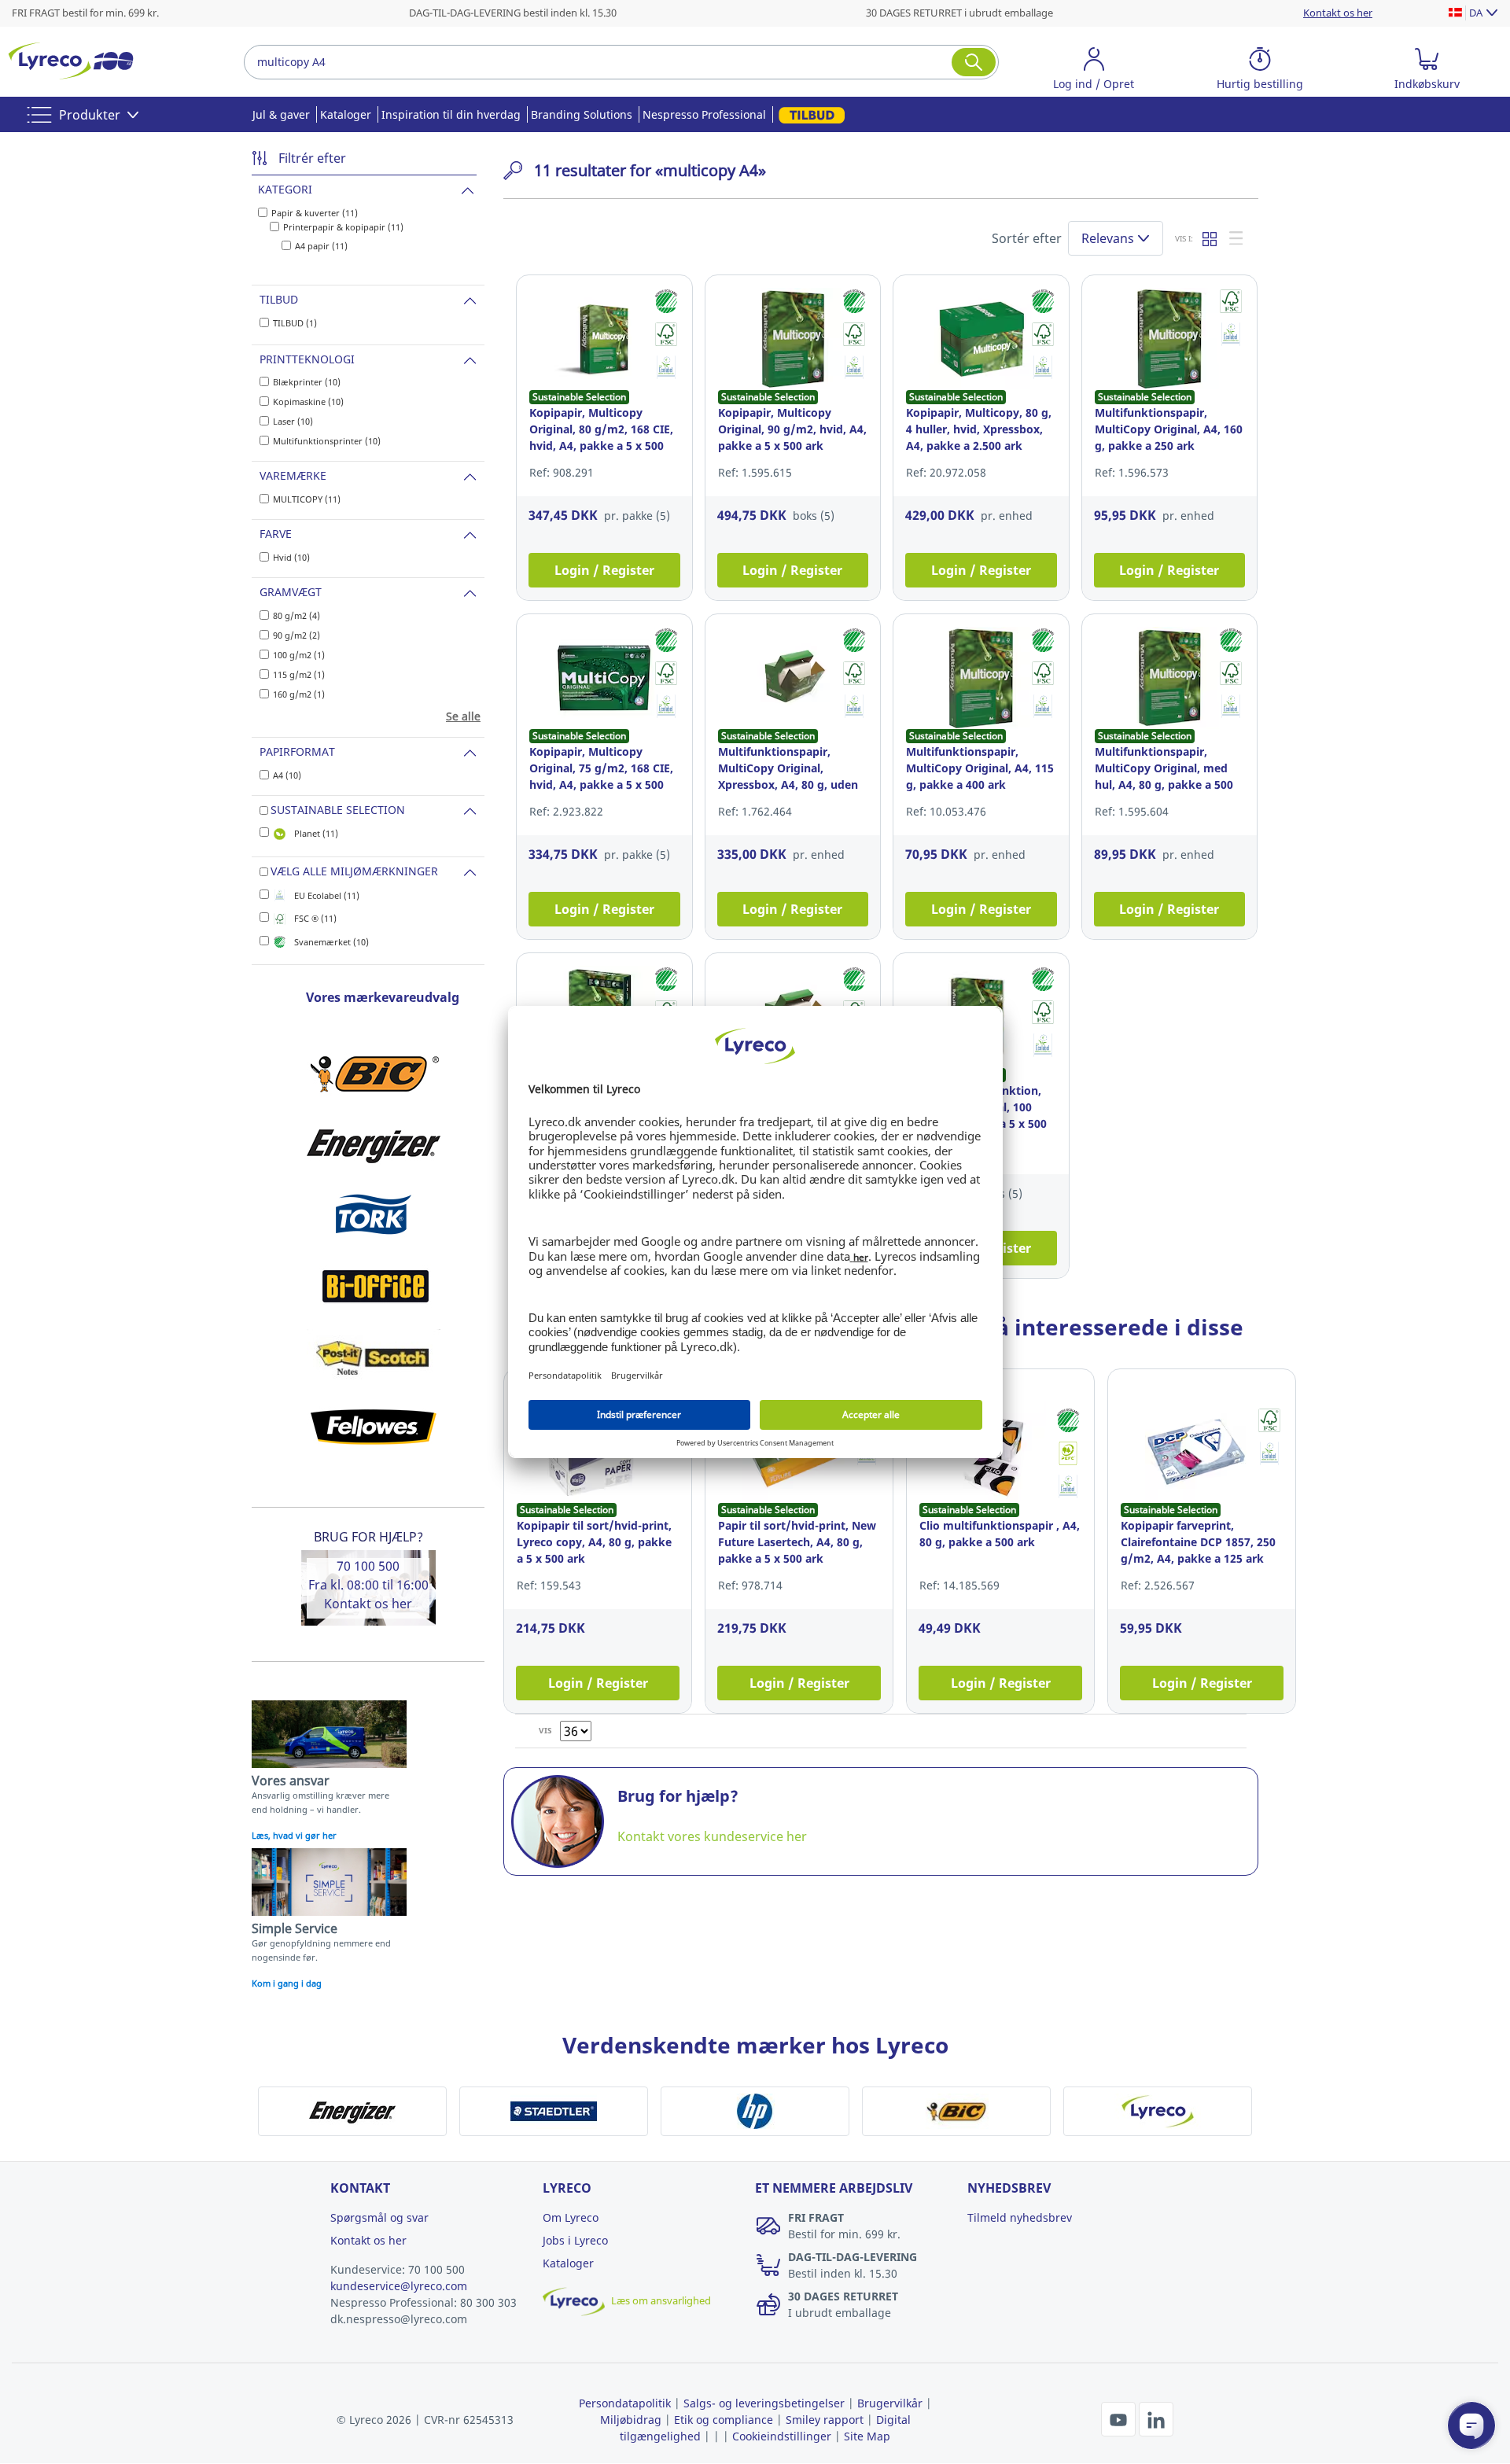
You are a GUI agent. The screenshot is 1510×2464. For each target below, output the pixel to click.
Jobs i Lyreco (575, 2240)
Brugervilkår (890, 2403)
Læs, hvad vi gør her (294, 1835)
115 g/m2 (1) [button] (299, 674)
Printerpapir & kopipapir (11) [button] (343, 227)
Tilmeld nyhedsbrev (1020, 2217)
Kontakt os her (368, 1604)
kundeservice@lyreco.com (399, 2286)
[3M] (374, 1357)
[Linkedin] (1156, 2418)
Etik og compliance (724, 2420)
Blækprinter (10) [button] (307, 382)
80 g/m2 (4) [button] (296, 615)
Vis (545, 1730)
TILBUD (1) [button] (295, 323)
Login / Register (604, 570)
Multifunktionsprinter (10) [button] (327, 441)
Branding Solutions (582, 114)
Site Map (867, 2436)
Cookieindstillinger (782, 2436)
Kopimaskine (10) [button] (308, 401)
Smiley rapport (825, 2420)
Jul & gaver (281, 114)
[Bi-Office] (374, 1286)
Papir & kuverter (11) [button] (315, 213)
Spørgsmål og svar (379, 2217)
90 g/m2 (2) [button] (296, 635)
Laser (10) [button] (293, 421)
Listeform (1237, 238)
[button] (1094, 71)
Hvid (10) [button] (291, 557)
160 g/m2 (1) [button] (299, 694)
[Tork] (374, 1215)
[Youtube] (1120, 2418)
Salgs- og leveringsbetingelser (764, 2403)
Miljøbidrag (631, 2420)
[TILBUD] (809, 114)
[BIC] (374, 1074)
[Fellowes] (374, 1427)
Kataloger (346, 114)
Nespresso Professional (704, 114)
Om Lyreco (571, 2217)
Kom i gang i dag (287, 1983)
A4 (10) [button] (287, 775)
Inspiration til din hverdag (451, 114)
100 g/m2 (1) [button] (299, 655)
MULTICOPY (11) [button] (307, 499)
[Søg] (974, 62)
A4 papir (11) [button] (321, 246)
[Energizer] (374, 1144)
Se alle (463, 716)
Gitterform (1210, 238)
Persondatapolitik (625, 2403)
